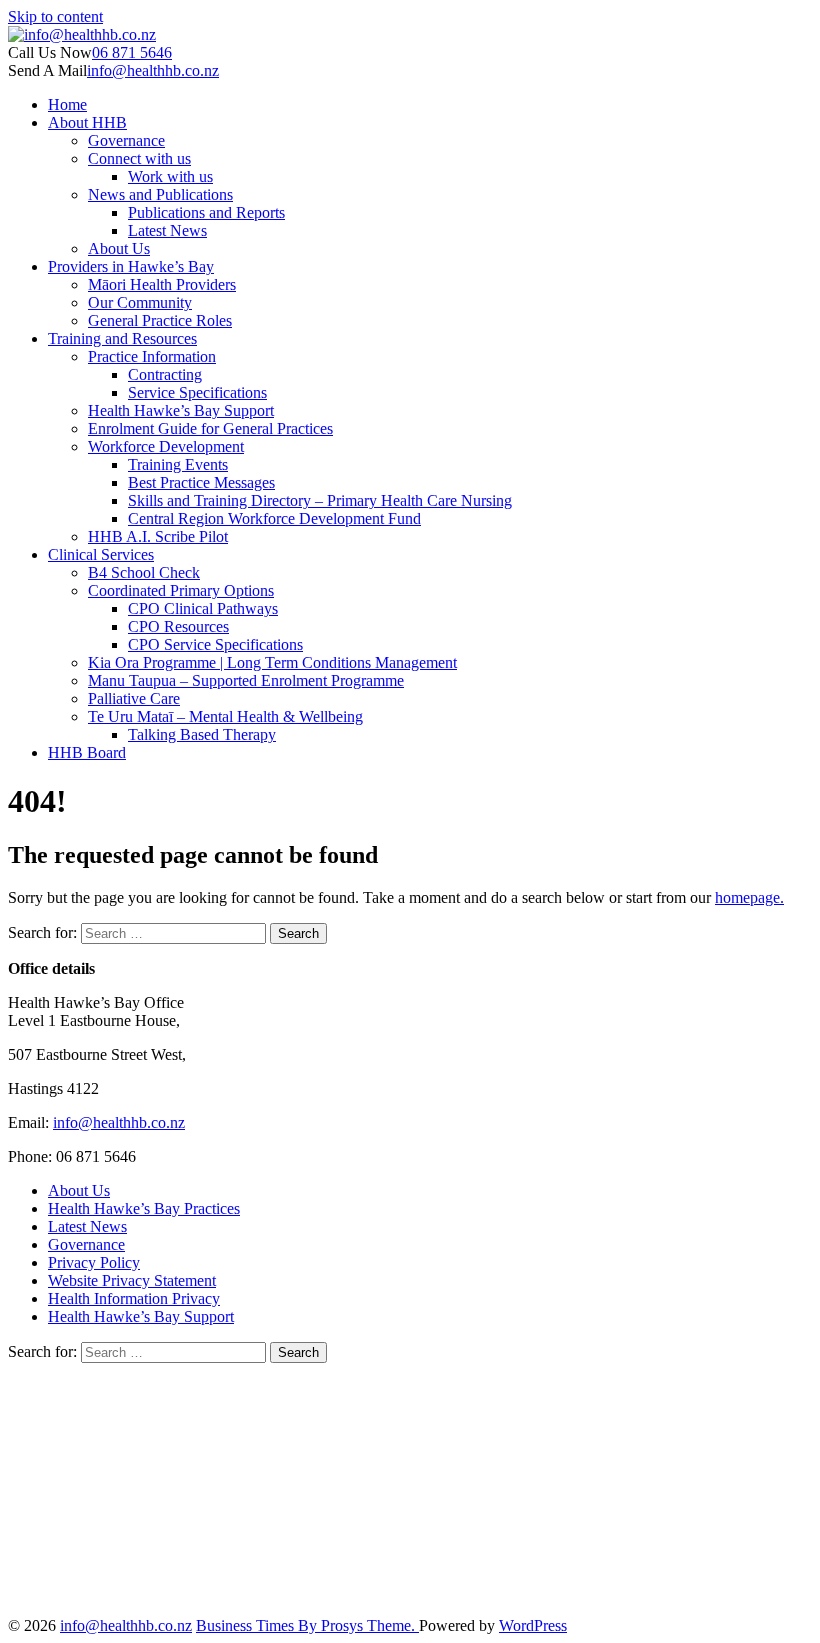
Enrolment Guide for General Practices (210, 428)
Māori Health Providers (162, 284)
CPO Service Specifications (215, 644)
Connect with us (139, 158)
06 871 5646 (132, 52)
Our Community (140, 302)
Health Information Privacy (134, 1298)
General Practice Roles (160, 320)
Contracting (165, 374)
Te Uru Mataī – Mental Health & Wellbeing (225, 716)
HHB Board (87, 752)
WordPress (533, 1625)
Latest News (167, 230)
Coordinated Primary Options (181, 590)
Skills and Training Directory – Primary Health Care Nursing (320, 500)
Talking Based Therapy (202, 734)
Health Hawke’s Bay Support (181, 410)
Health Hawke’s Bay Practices (144, 1208)
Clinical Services (101, 554)
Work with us (170, 176)
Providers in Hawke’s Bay (131, 266)
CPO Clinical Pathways (203, 608)
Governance (126, 140)
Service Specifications (197, 392)
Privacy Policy (94, 1262)
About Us (119, 248)
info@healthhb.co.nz (153, 70)
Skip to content (55, 16)
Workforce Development (166, 446)
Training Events (178, 464)
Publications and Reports (206, 212)
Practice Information (152, 356)
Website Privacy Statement (132, 1280)
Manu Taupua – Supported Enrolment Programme (246, 680)
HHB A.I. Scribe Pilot (158, 536)
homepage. (749, 897)
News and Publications (160, 194)
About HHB (87, 122)
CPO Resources (178, 626)
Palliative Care (134, 698)
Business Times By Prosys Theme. (307, 1625)
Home (67, 104)
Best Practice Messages (201, 482)
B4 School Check (144, 572)
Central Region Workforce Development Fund (274, 518)
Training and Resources (122, 338)
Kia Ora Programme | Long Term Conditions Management (272, 662)
